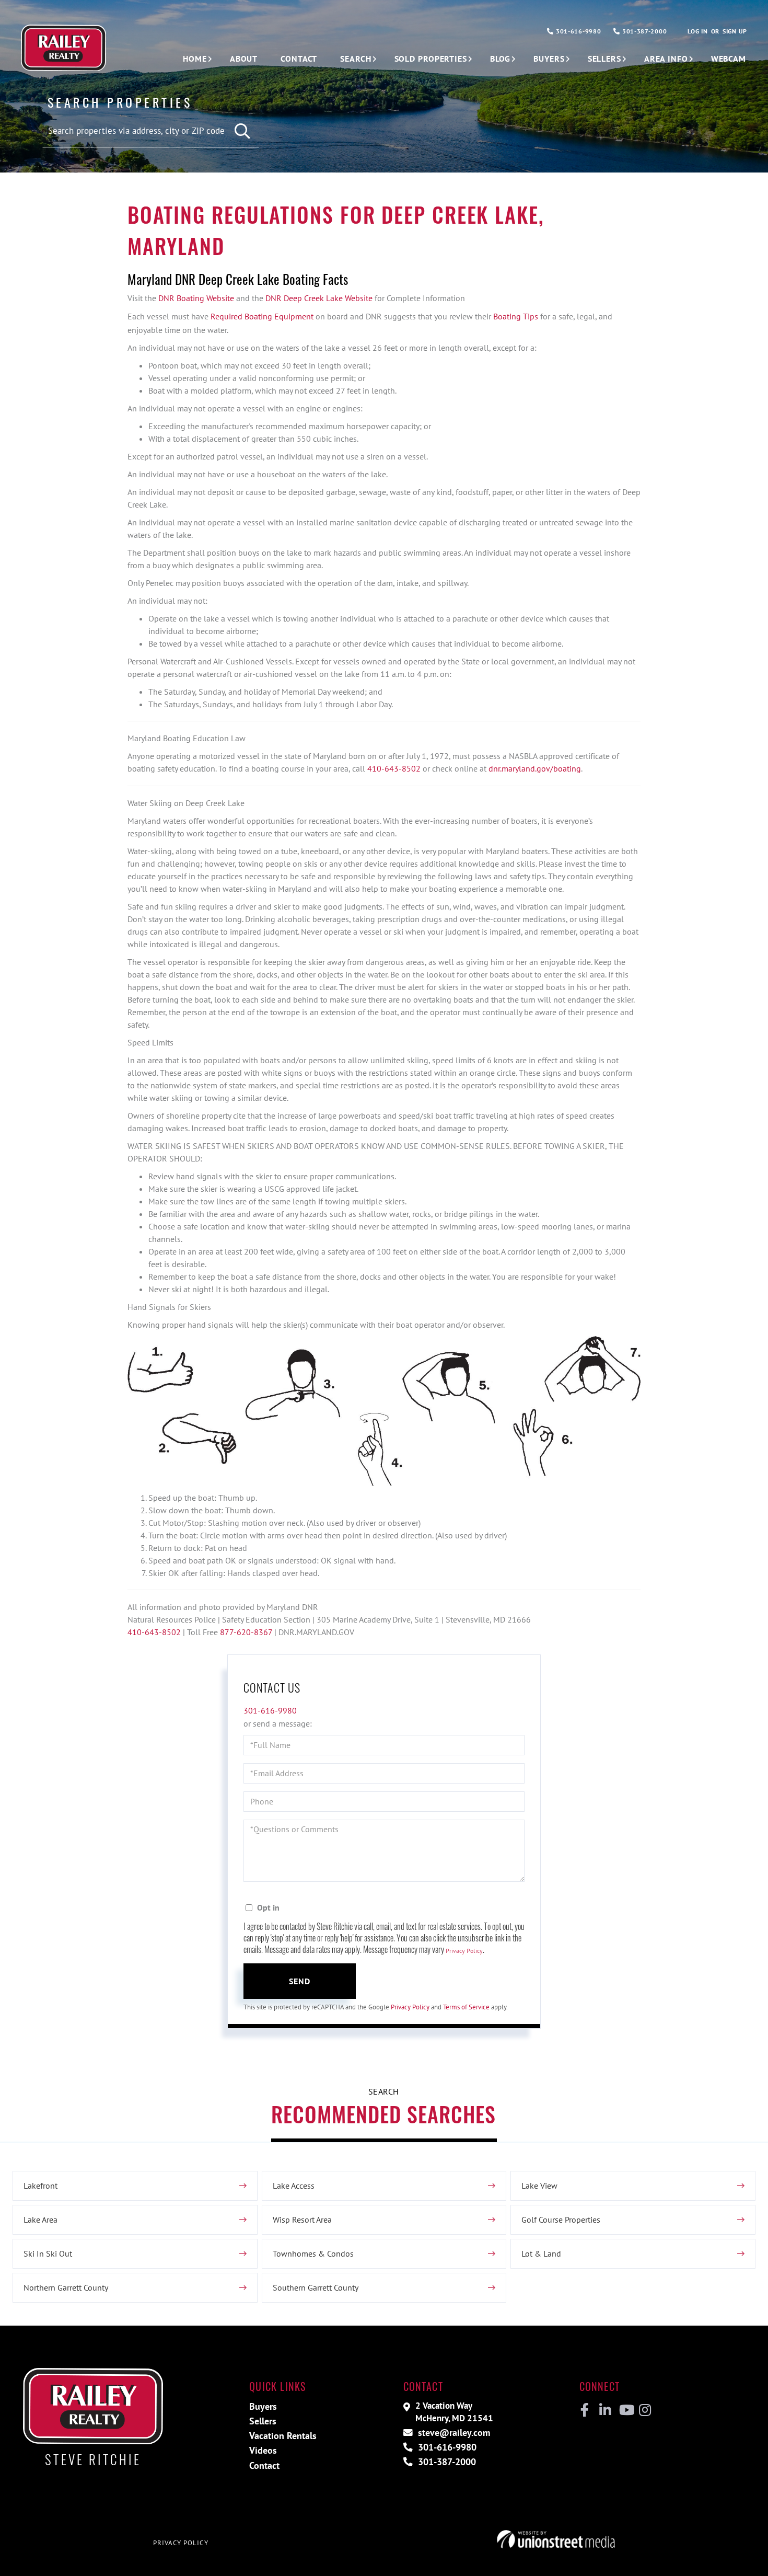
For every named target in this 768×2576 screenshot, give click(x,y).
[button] (243, 131)
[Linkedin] (605, 2410)
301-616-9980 (577, 31)
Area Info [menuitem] (666, 59)
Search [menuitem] (356, 59)
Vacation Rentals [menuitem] (283, 2436)
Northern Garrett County (66, 2287)
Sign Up (735, 31)
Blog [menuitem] (501, 59)
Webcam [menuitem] (729, 59)
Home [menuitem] (195, 59)
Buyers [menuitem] (549, 59)
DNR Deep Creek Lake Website (319, 298)
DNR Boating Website (196, 298)
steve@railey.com (453, 2433)
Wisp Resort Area (302, 2219)
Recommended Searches (383, 2114)
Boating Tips (516, 316)
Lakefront (40, 2186)
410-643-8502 (395, 768)
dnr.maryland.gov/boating (535, 768)
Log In (697, 31)
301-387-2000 (643, 31)
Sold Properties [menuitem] (431, 59)
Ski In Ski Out (48, 2253)
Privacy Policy (464, 1951)
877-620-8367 (247, 1632)
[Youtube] (625, 2410)
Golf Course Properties (561, 2219)
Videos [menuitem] (263, 2450)
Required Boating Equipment (262, 316)
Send (300, 1981)
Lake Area (40, 2219)
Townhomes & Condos (313, 2253)
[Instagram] (644, 2410)
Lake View (539, 2186)
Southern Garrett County (316, 2287)
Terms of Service (466, 2007)
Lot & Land (541, 2253)
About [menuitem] (244, 59)
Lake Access (294, 2186)
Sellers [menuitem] (604, 59)
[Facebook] (585, 2410)
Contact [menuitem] (299, 59)
